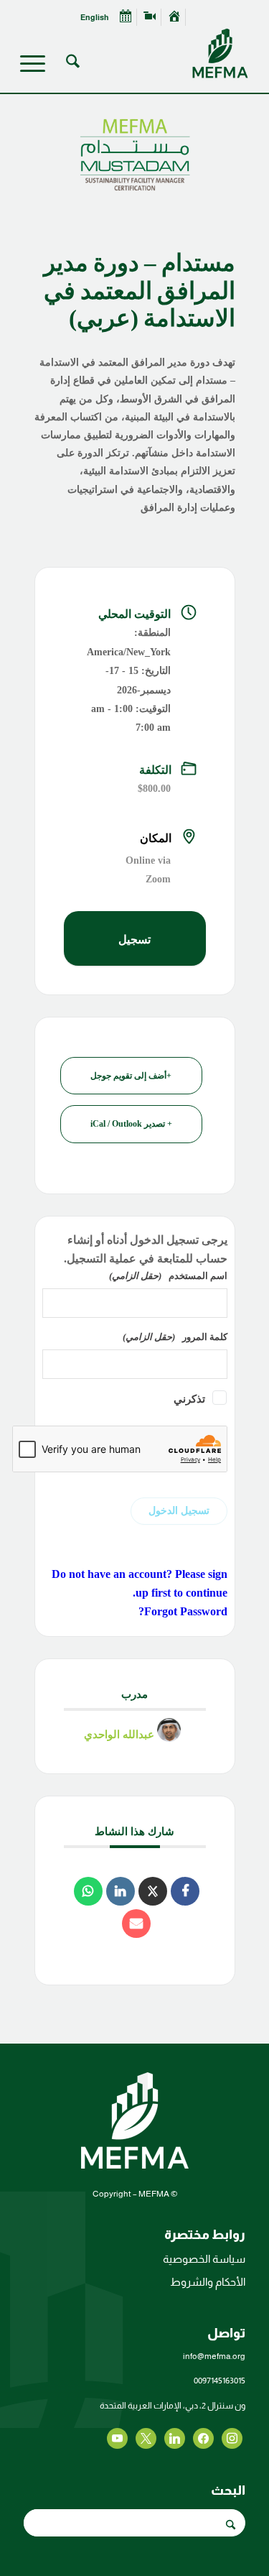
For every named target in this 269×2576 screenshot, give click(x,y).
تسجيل (134, 940)
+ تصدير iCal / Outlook (131, 1124)
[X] (203, 2438)
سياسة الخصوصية (204, 2259)
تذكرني (189, 1399)
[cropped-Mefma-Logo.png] (157, 53)
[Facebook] (232, 2438)
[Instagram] (175, 2438)
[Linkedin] (121, 1891)
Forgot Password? (183, 1611)
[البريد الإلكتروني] (136, 1924)
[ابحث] (71, 64)
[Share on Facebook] (185, 1891)
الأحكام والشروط (208, 2282)
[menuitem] (174, 17)
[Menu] (37, 64)
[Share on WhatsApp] (88, 1891)
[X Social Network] (153, 1891)
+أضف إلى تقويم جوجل (131, 1076)
